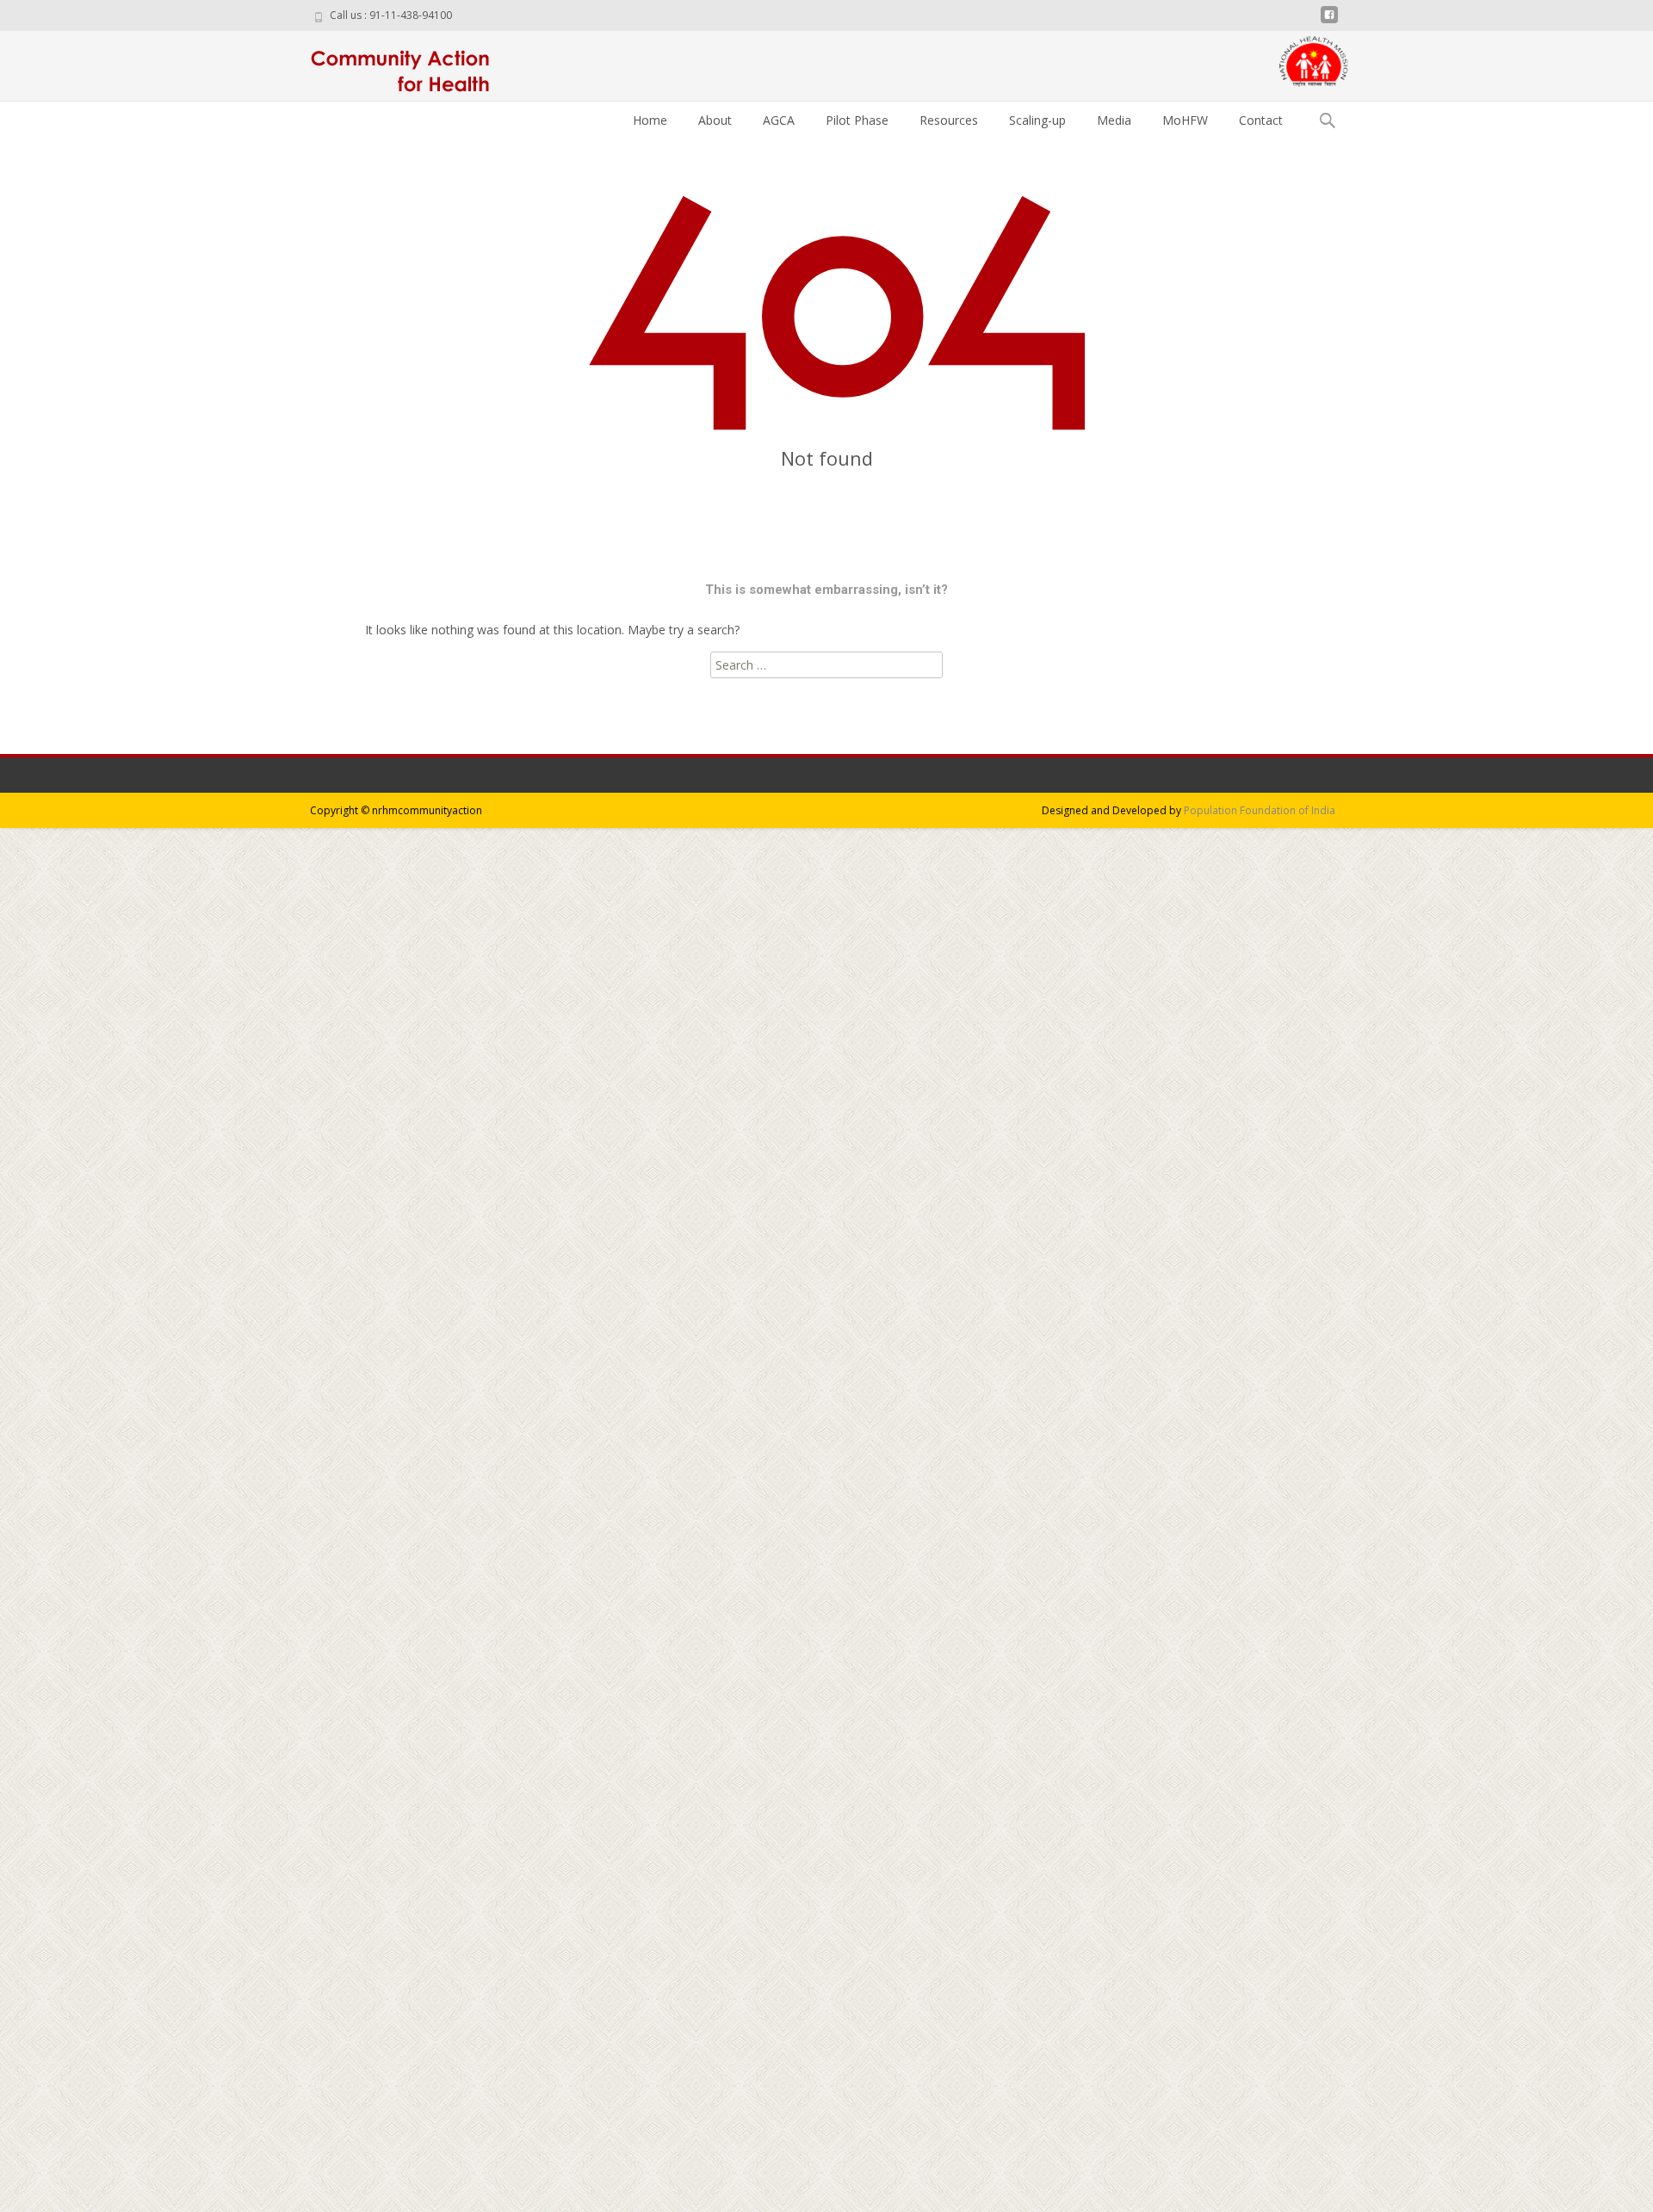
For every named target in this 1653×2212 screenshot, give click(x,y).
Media (1114, 120)
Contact (1261, 120)
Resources (949, 120)
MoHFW (1185, 120)
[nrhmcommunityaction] (395, 65)
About (715, 120)
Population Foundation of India (1260, 810)
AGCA (779, 120)
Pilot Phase (857, 120)
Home (650, 120)
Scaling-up (1037, 120)
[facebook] (1329, 21)
